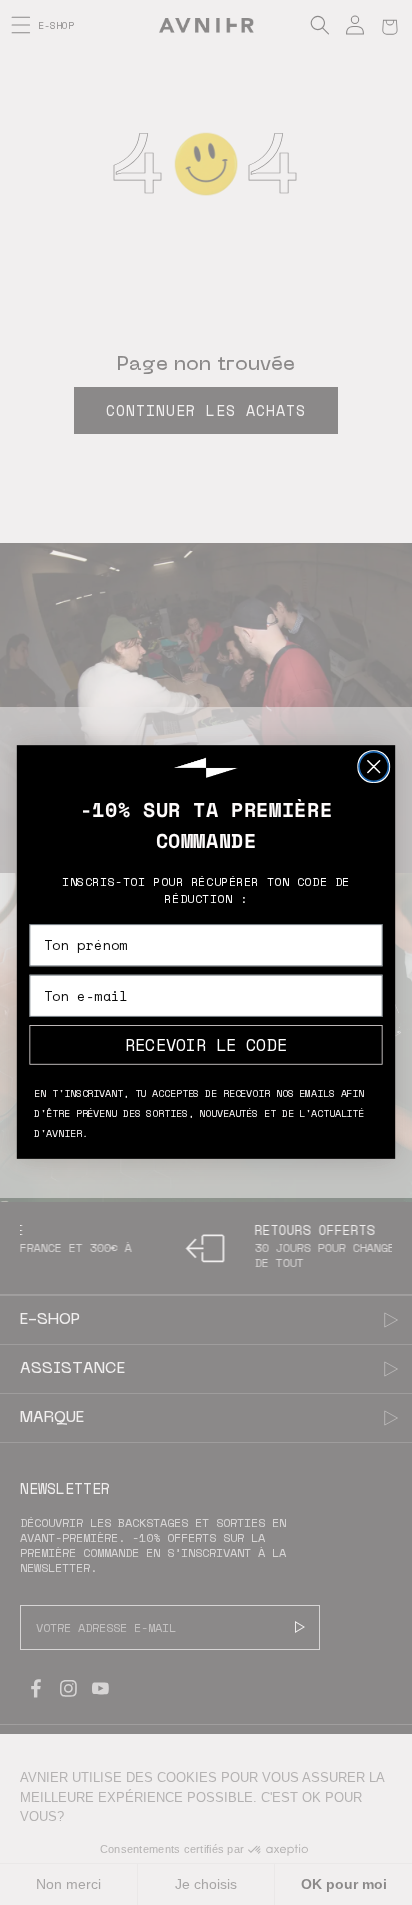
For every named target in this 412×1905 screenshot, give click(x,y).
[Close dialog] (373, 766)
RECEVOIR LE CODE (205, 1045)
